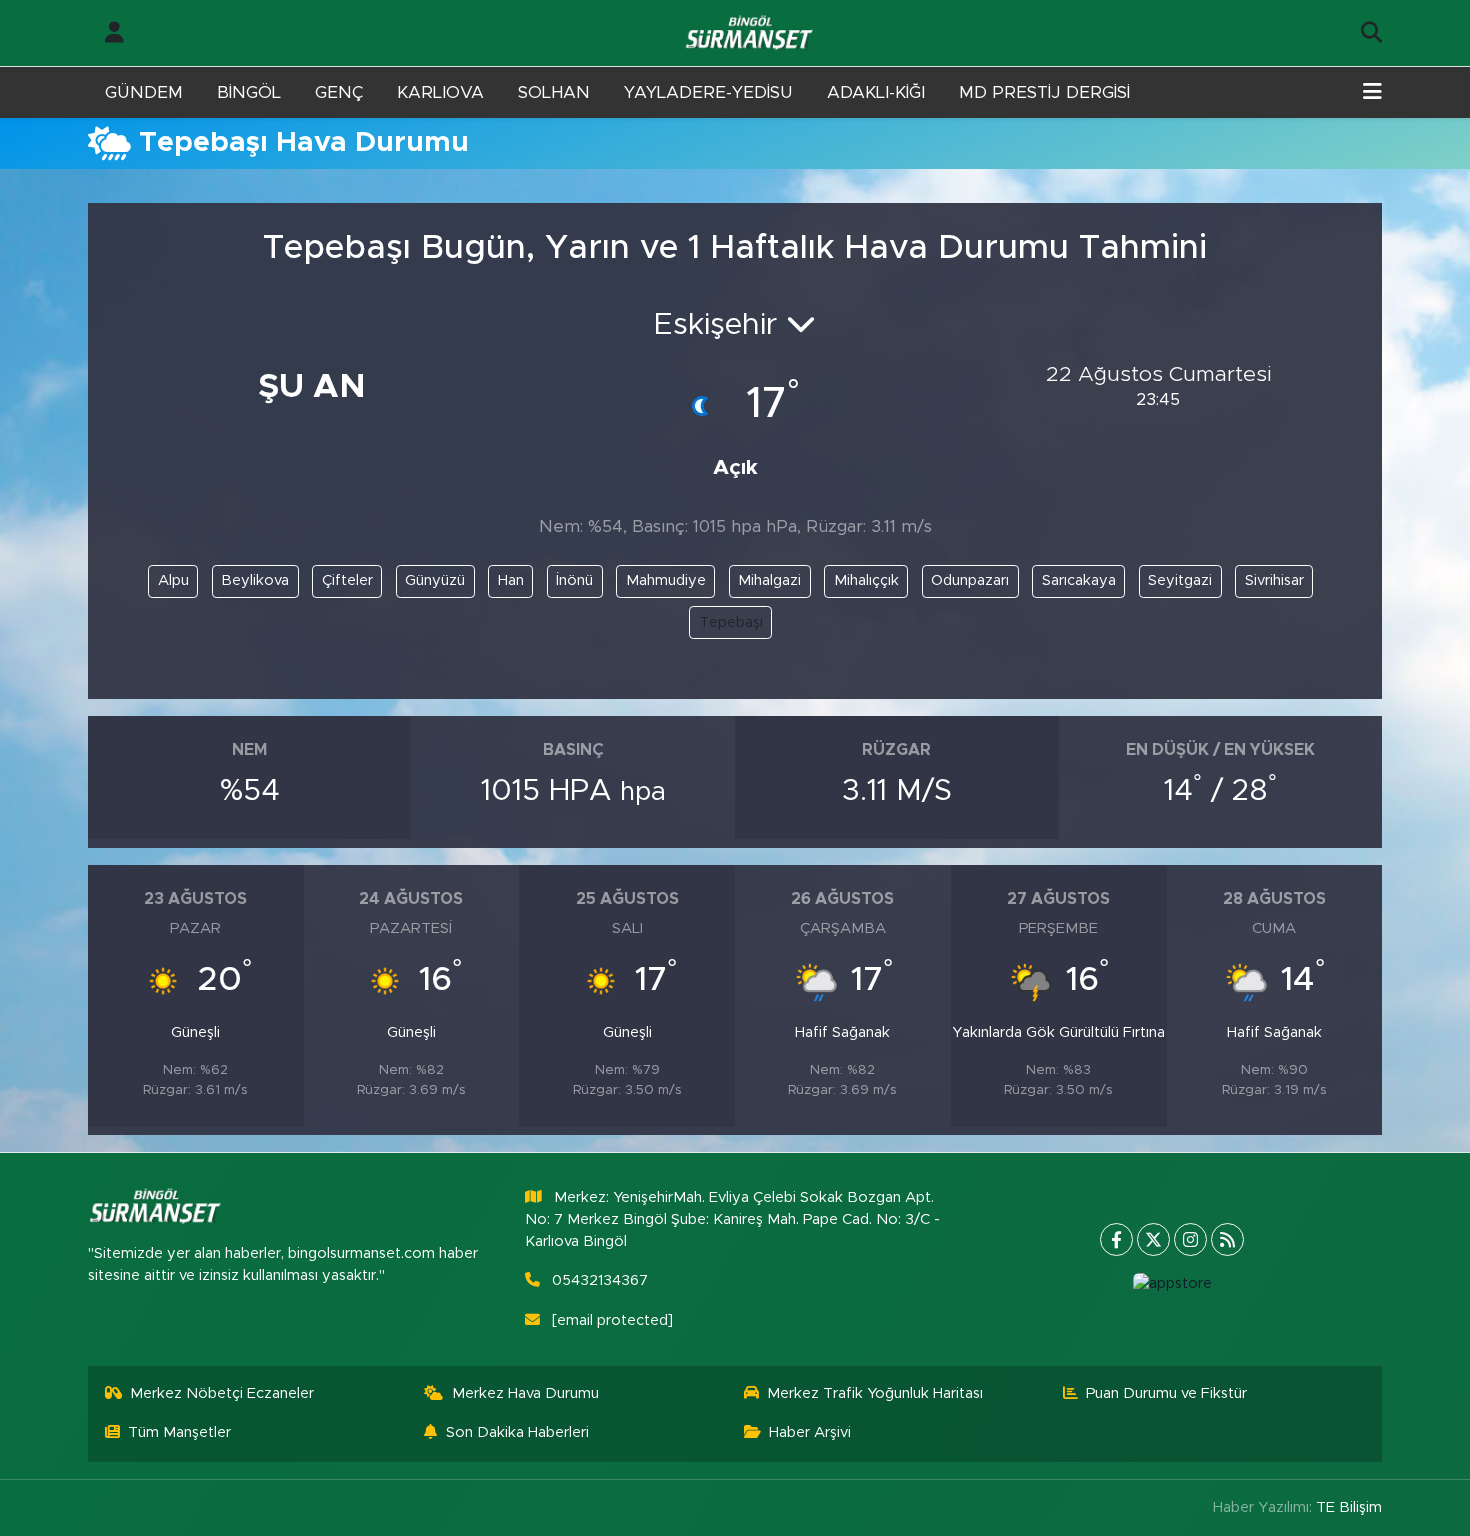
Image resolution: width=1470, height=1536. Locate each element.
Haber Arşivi (810, 1432)
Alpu (173, 580)
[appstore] (1172, 1284)
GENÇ (339, 92)
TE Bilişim (1349, 1507)
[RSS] (1227, 1239)
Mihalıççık (866, 580)
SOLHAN (554, 92)
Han (511, 580)
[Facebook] (1116, 1239)
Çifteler (347, 580)
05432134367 (600, 1280)
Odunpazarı (970, 580)
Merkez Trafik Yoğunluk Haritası (875, 1393)
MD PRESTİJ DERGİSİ (1044, 92)
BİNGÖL (249, 92)
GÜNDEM (144, 92)
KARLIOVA (440, 92)
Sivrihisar (1274, 580)
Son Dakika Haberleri (517, 1432)
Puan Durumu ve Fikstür (1166, 1393)
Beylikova (255, 580)
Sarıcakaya (1079, 580)
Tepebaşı (731, 622)
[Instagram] (1190, 1239)
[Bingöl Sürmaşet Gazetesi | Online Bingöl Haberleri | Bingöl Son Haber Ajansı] (751, 33)
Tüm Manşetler (179, 1432)
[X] (1153, 1239)
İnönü (574, 580)
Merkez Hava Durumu (525, 1393)
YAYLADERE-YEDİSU (708, 92)
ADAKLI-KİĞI (876, 92)
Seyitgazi (1180, 580)
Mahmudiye (666, 580)
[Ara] (1371, 33)
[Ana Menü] (1372, 93)
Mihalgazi (769, 580)
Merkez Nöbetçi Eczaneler (222, 1393)
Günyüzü (435, 580)
